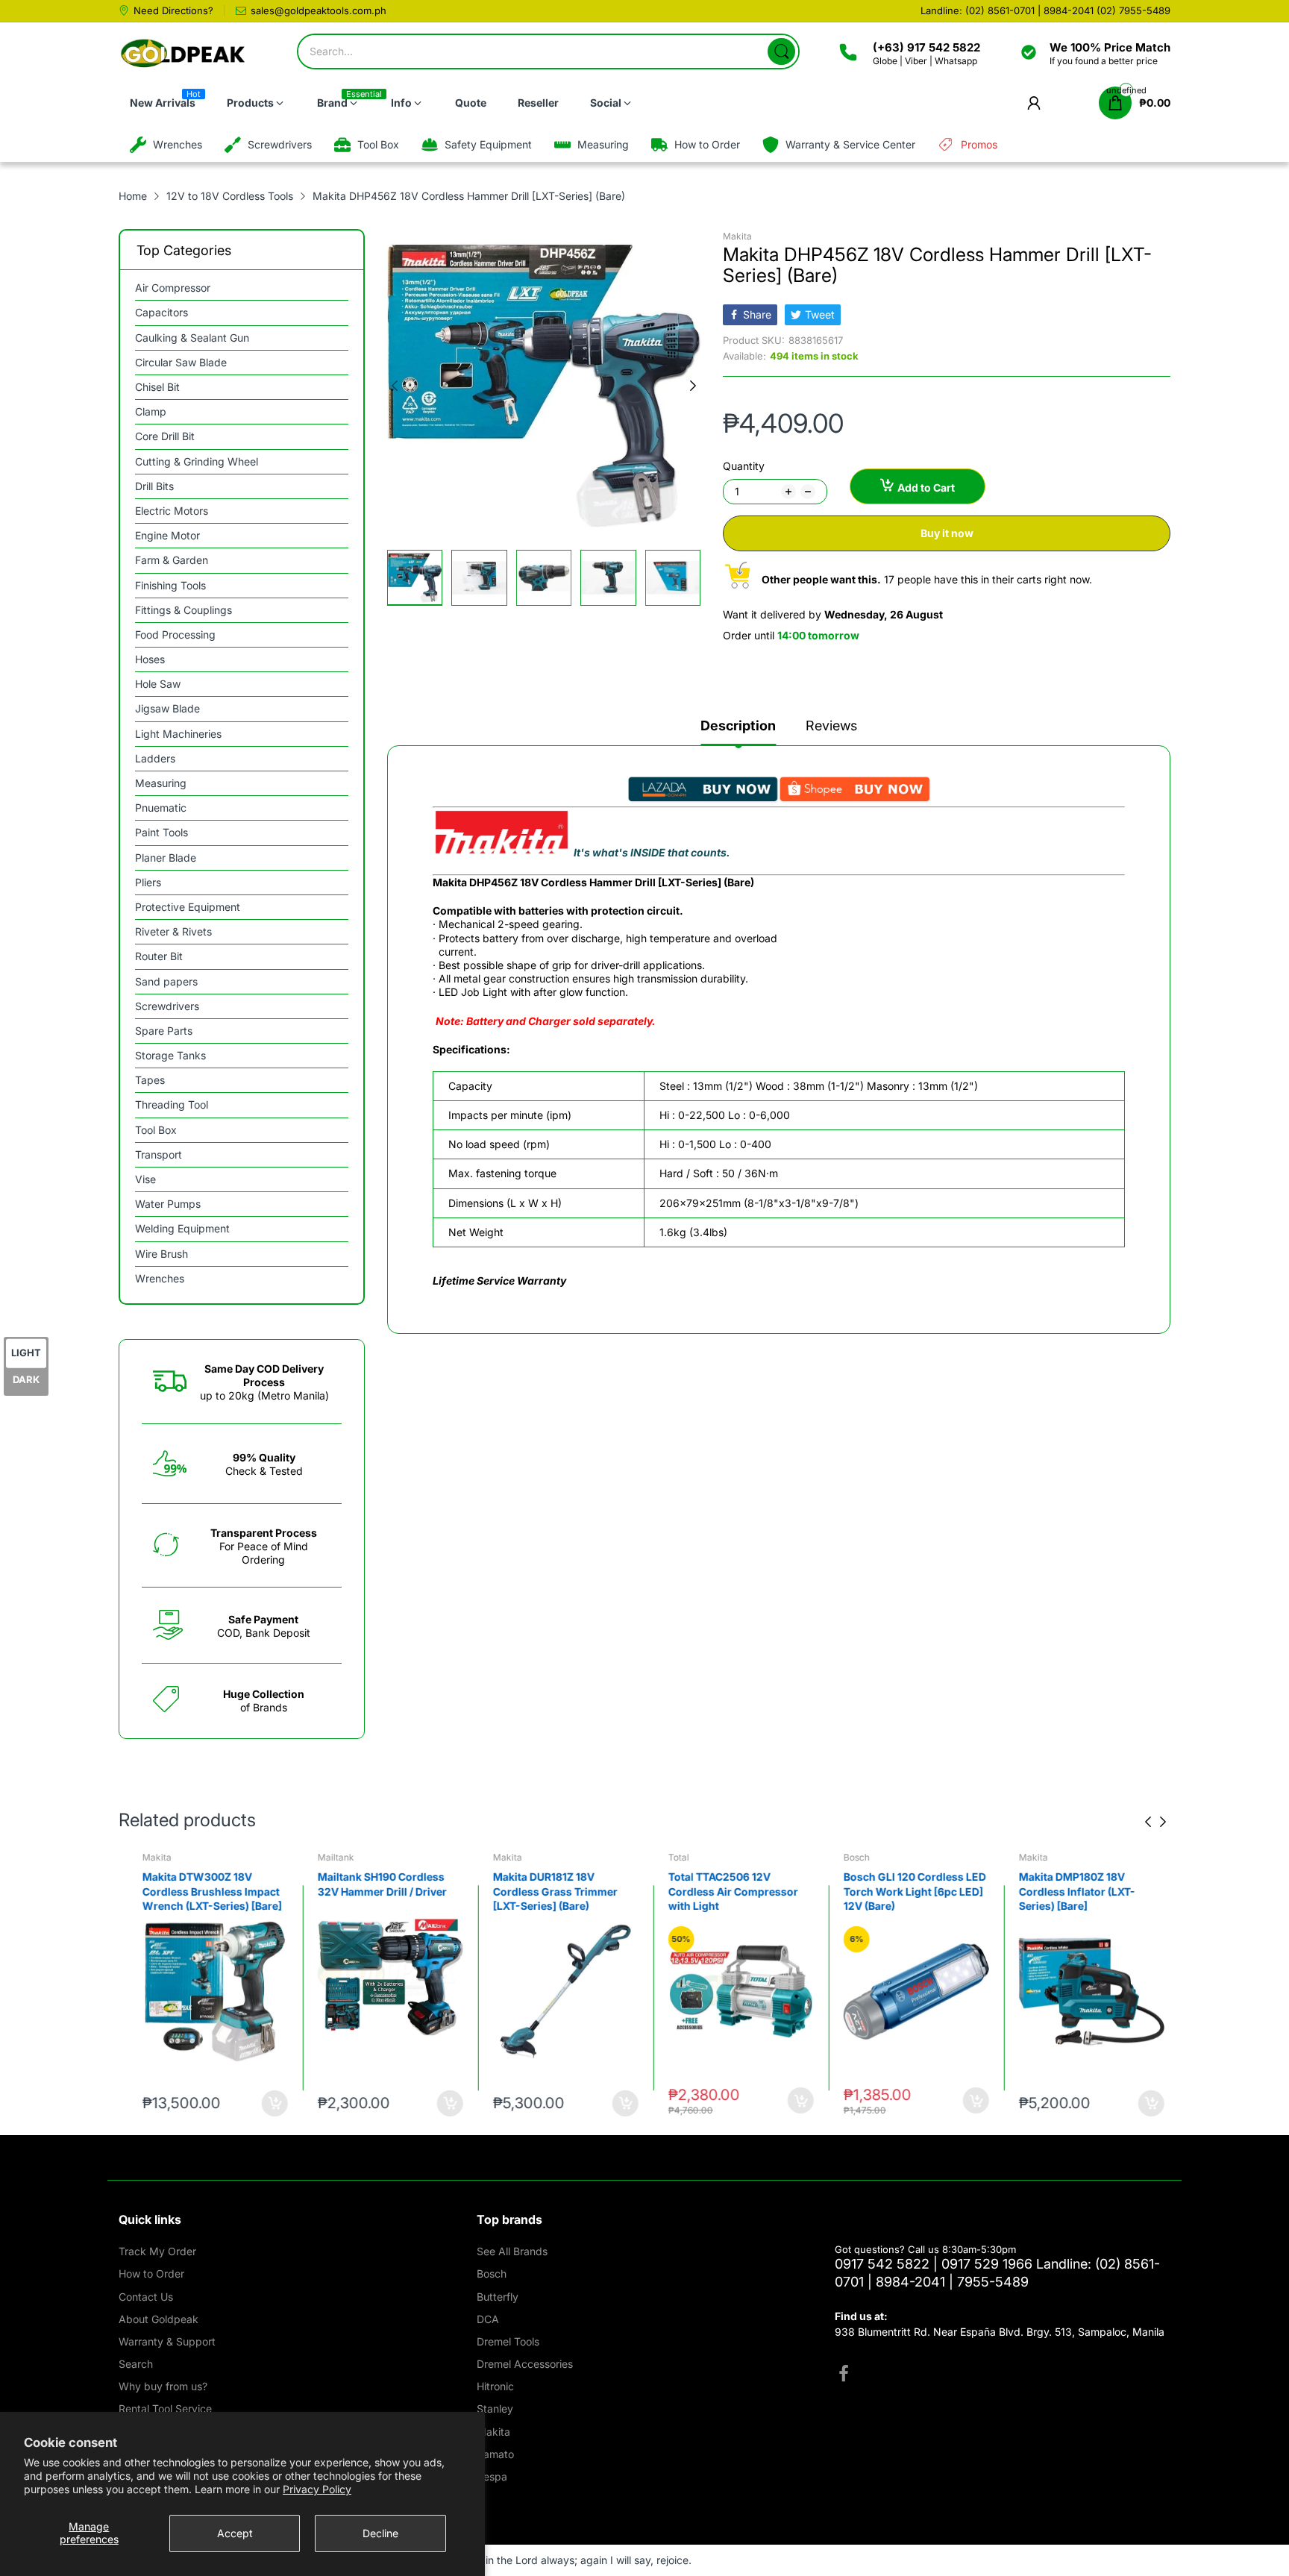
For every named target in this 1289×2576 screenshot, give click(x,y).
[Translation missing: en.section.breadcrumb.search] (781, 51)
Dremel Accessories (525, 2364)
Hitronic (495, 2386)
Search (136, 2364)
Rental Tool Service (165, 2409)
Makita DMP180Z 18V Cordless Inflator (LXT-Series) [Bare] (1068, 1891)
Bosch (848, 1857)
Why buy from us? (163, 2386)
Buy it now (947, 533)
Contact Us (146, 2297)
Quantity (744, 466)
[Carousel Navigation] (1155, 1822)
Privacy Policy (317, 2489)
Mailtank (327, 1857)
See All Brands (512, 2251)
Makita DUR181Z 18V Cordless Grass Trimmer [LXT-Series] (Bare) (546, 1891)
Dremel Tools (508, 2341)
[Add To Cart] (266, 2103)
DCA (488, 2319)
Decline (380, 2533)
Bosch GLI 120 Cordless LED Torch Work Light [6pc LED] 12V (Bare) (906, 1891)
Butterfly (498, 2297)
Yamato (495, 2454)
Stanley (495, 2409)
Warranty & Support (167, 2341)
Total (670, 1857)
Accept (235, 2533)
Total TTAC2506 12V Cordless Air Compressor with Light (724, 1891)
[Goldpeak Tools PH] (184, 54)
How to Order (151, 2273)
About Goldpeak (159, 2319)
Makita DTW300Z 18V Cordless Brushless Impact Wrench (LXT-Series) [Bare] (203, 1891)
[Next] (395, 386)
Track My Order (157, 2251)
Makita (737, 236)
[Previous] (693, 386)
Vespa (492, 2476)
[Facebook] (844, 2375)
